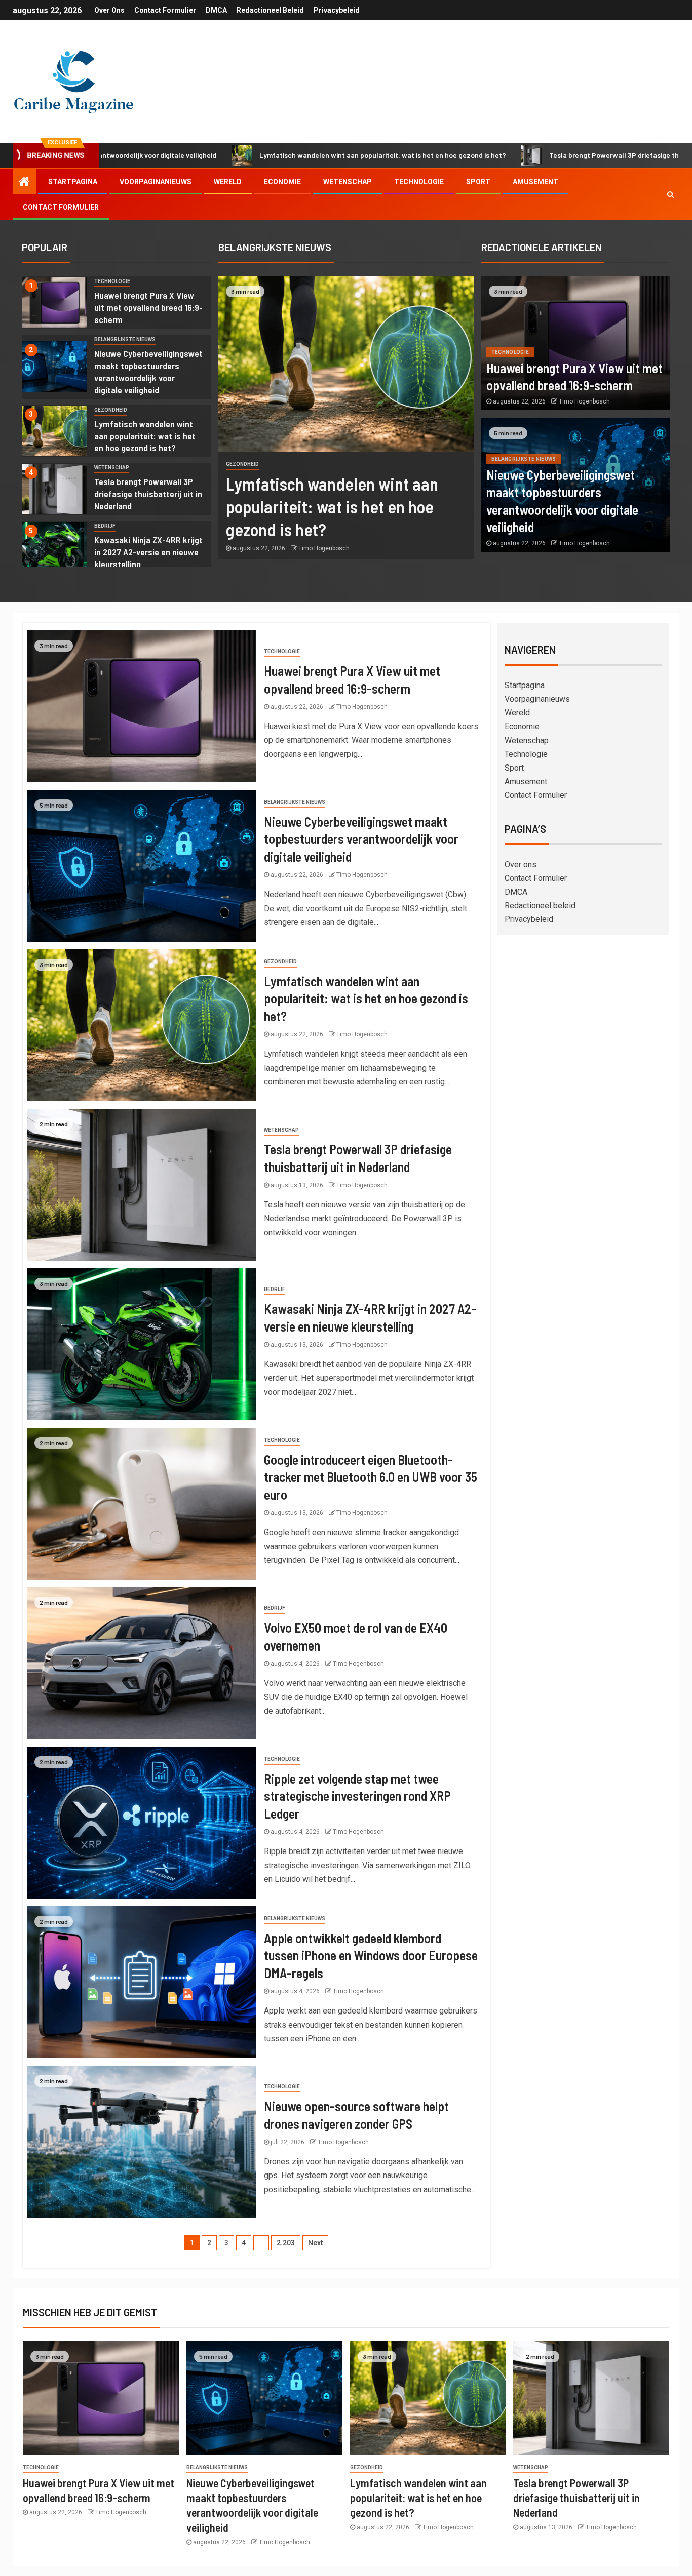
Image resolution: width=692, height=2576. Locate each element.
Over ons (109, 10)
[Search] (670, 194)
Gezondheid (111, 410)
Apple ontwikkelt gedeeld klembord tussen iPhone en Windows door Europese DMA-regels (371, 1955)
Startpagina (73, 182)
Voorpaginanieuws (156, 182)
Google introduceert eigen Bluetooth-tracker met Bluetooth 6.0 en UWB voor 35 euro (371, 1477)
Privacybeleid (337, 10)
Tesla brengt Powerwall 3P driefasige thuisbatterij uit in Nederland (531, 155)
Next (315, 2243)
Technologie (419, 182)
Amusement (535, 182)
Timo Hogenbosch (324, 548)
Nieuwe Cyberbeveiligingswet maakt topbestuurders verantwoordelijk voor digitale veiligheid (361, 839)
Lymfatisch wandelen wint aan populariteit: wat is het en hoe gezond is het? (257, 155)
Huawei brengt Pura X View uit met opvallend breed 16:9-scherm (148, 307)
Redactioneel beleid (270, 10)
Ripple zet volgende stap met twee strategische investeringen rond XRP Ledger (357, 1796)
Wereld (228, 182)
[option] (117, 305)
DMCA (216, 10)
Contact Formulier (165, 10)
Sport (478, 182)
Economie (282, 182)
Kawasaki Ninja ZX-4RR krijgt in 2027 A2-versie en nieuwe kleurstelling (148, 552)
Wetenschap (348, 182)
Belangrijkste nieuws (125, 339)
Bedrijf (105, 526)
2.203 (286, 2243)
